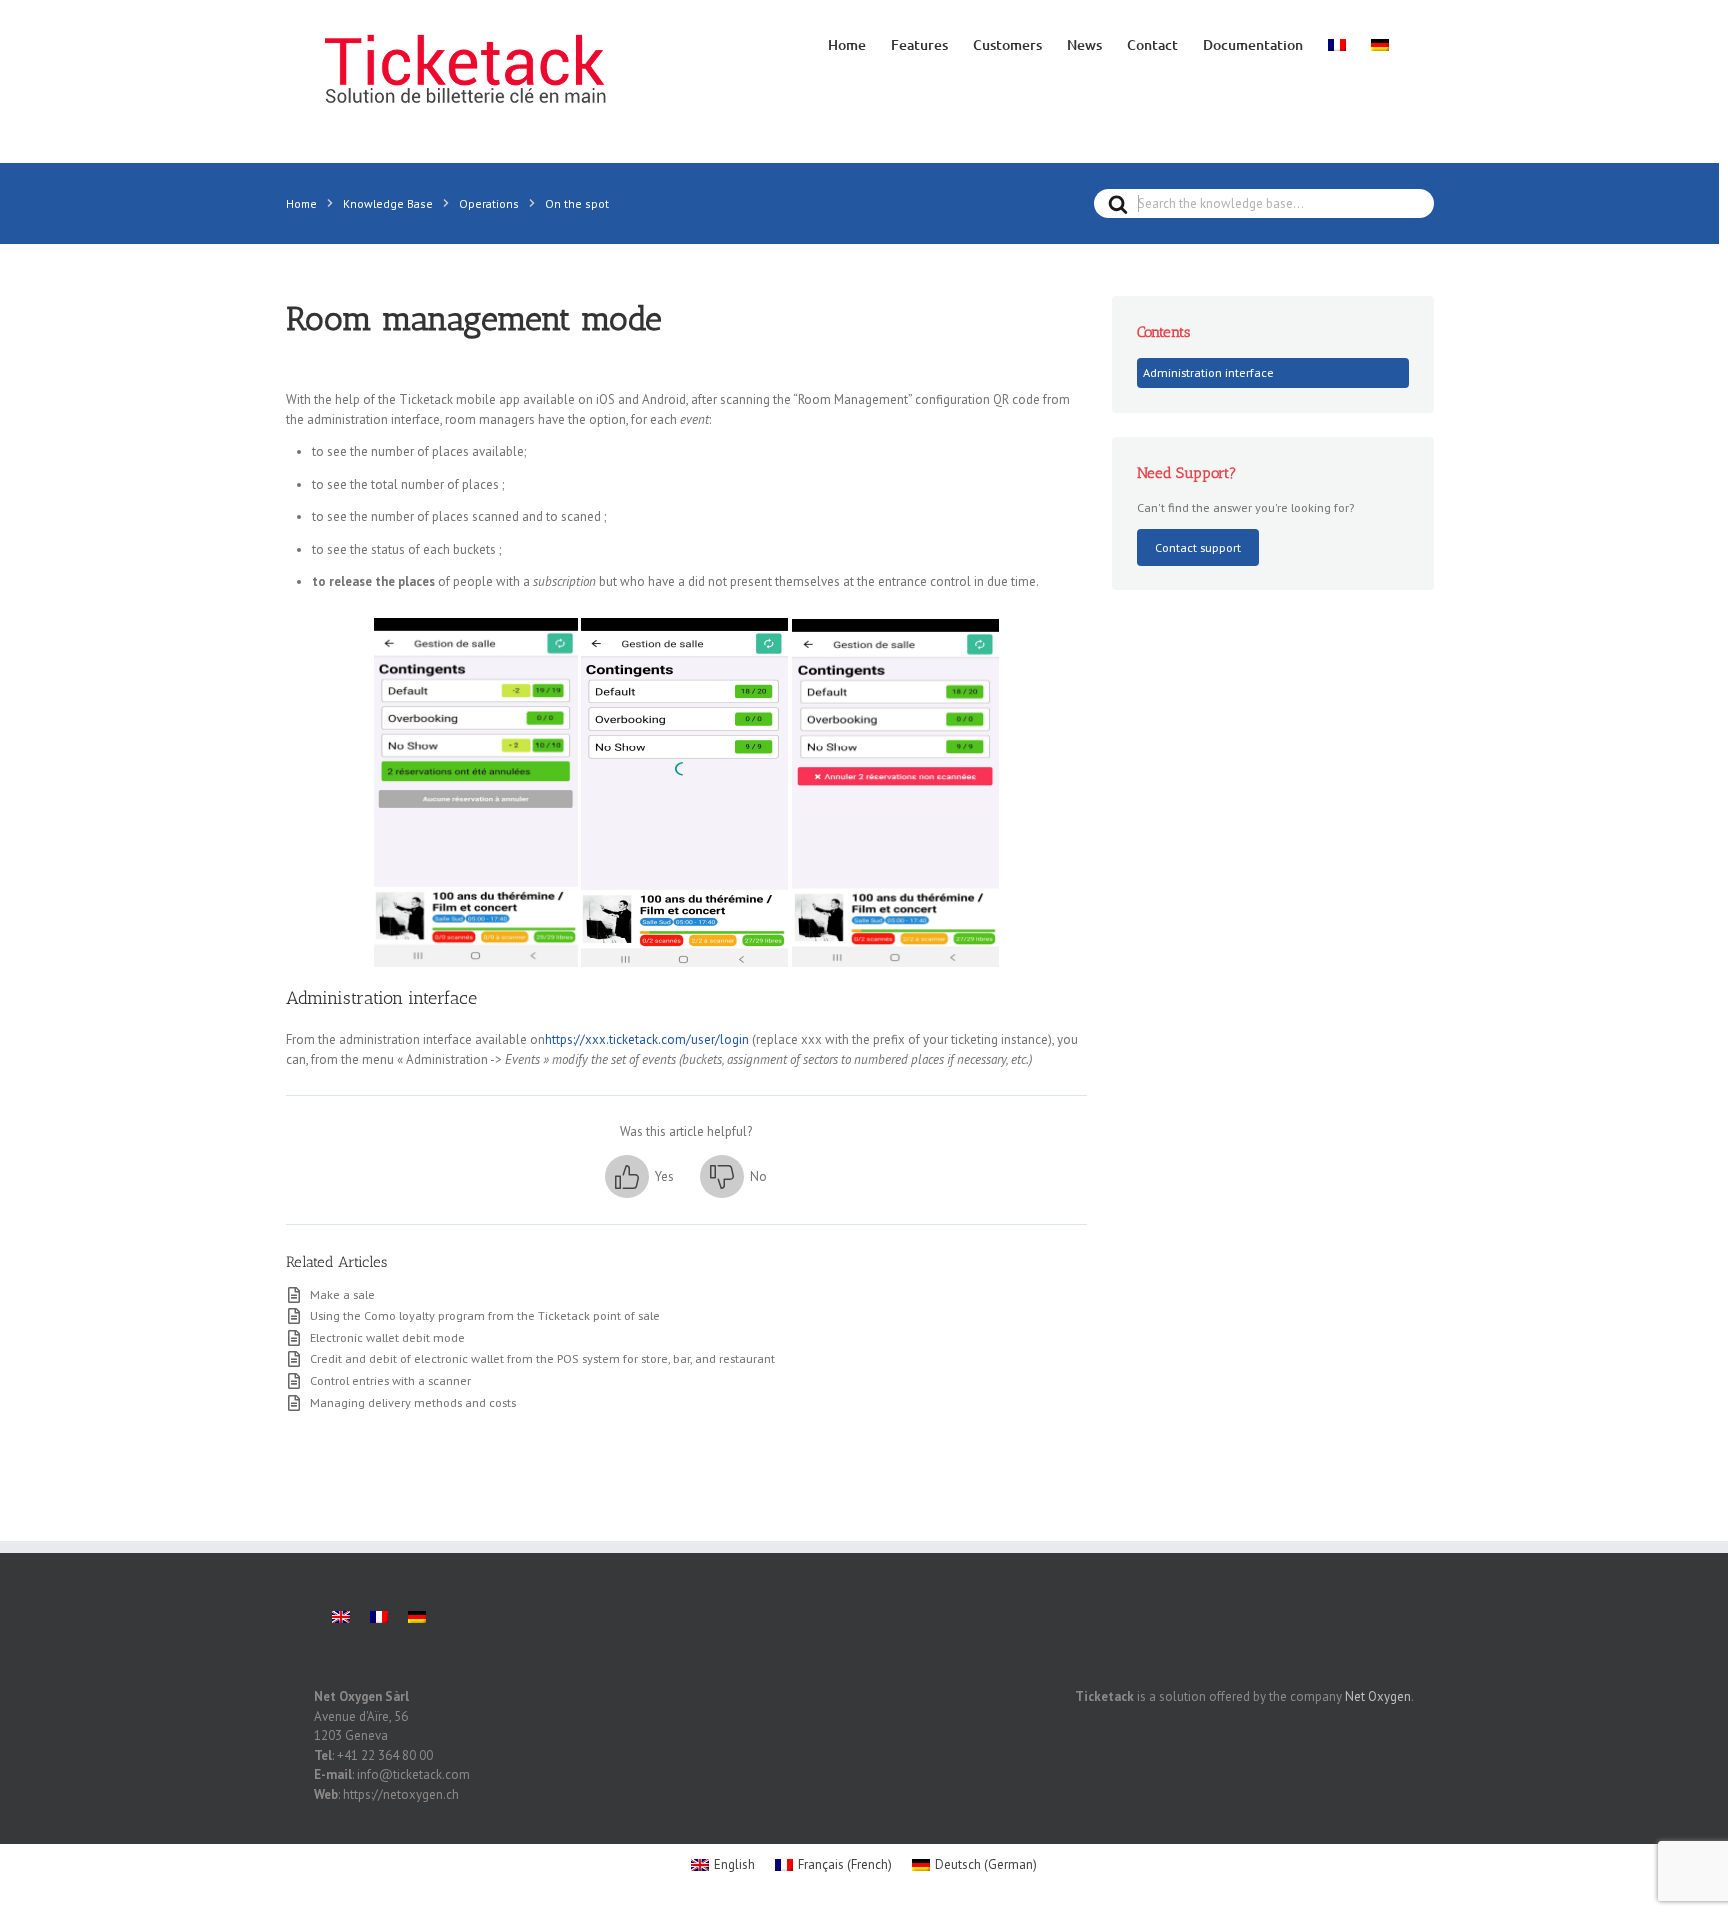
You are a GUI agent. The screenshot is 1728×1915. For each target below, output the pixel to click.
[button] (639, 1177)
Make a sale (342, 1294)
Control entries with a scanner (390, 1380)
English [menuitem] (734, 1864)
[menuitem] (1337, 43)
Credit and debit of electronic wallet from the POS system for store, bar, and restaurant (542, 1358)
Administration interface (1208, 372)
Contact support (1198, 547)
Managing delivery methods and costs (413, 1402)
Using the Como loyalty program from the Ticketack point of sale (485, 1315)
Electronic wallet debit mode (387, 1337)
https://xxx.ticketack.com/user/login (647, 1039)
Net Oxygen (1378, 1696)
